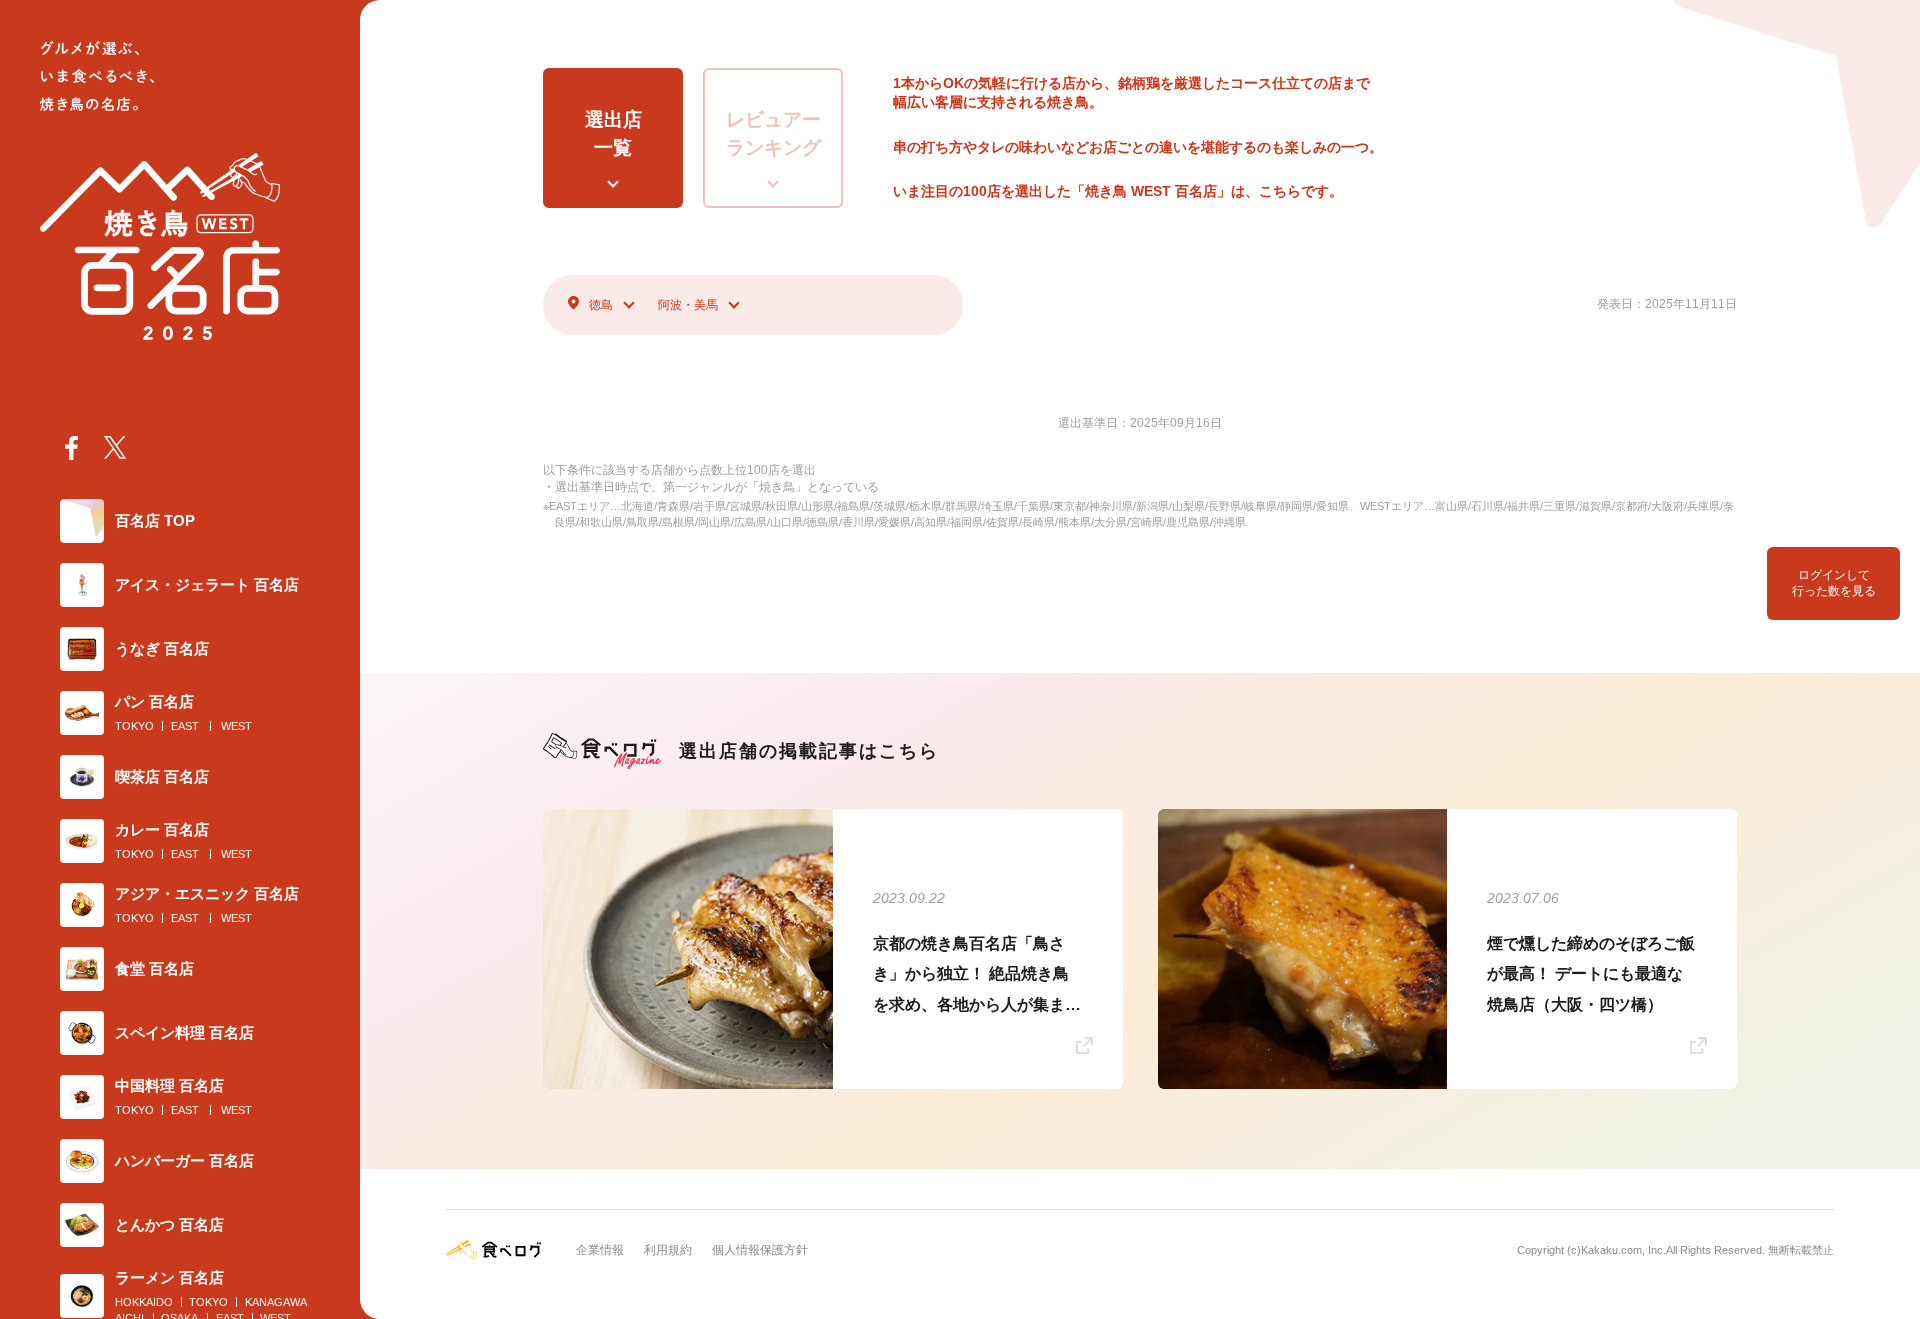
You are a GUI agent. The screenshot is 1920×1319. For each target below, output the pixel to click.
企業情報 (600, 1250)
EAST (185, 726)
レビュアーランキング (773, 134)
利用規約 (668, 1250)
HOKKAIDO (144, 1302)
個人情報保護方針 (760, 1250)
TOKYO (134, 726)
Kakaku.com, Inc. (1623, 1250)
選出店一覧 (613, 134)
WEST (236, 726)
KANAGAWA (276, 1302)
